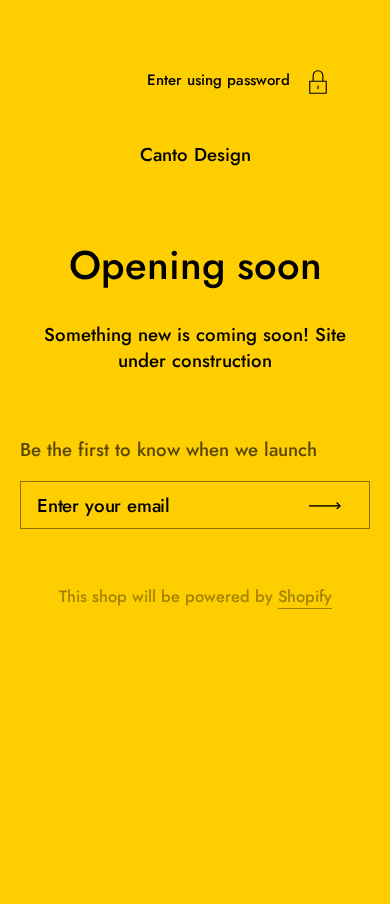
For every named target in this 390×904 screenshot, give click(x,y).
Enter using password (218, 80)
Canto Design (195, 154)
